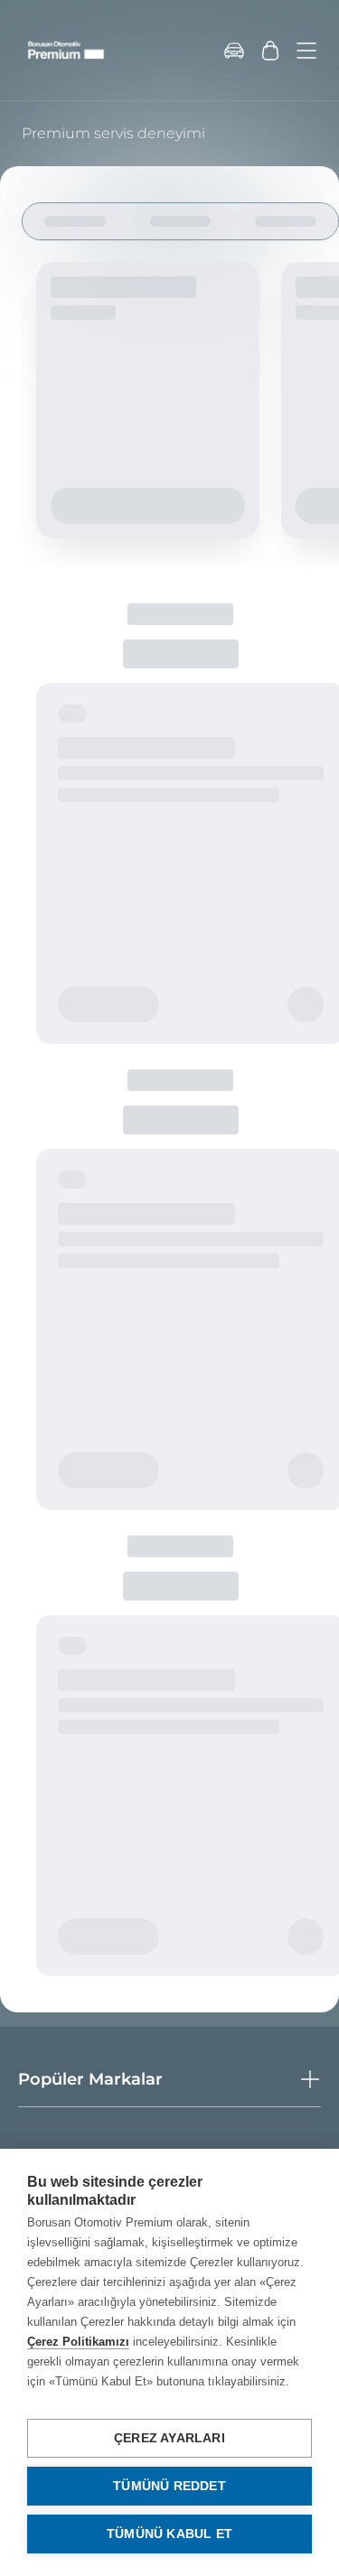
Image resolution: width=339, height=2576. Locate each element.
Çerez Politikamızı (78, 2342)
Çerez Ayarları (169, 2438)
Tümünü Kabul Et (169, 2534)
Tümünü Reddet (169, 2486)
